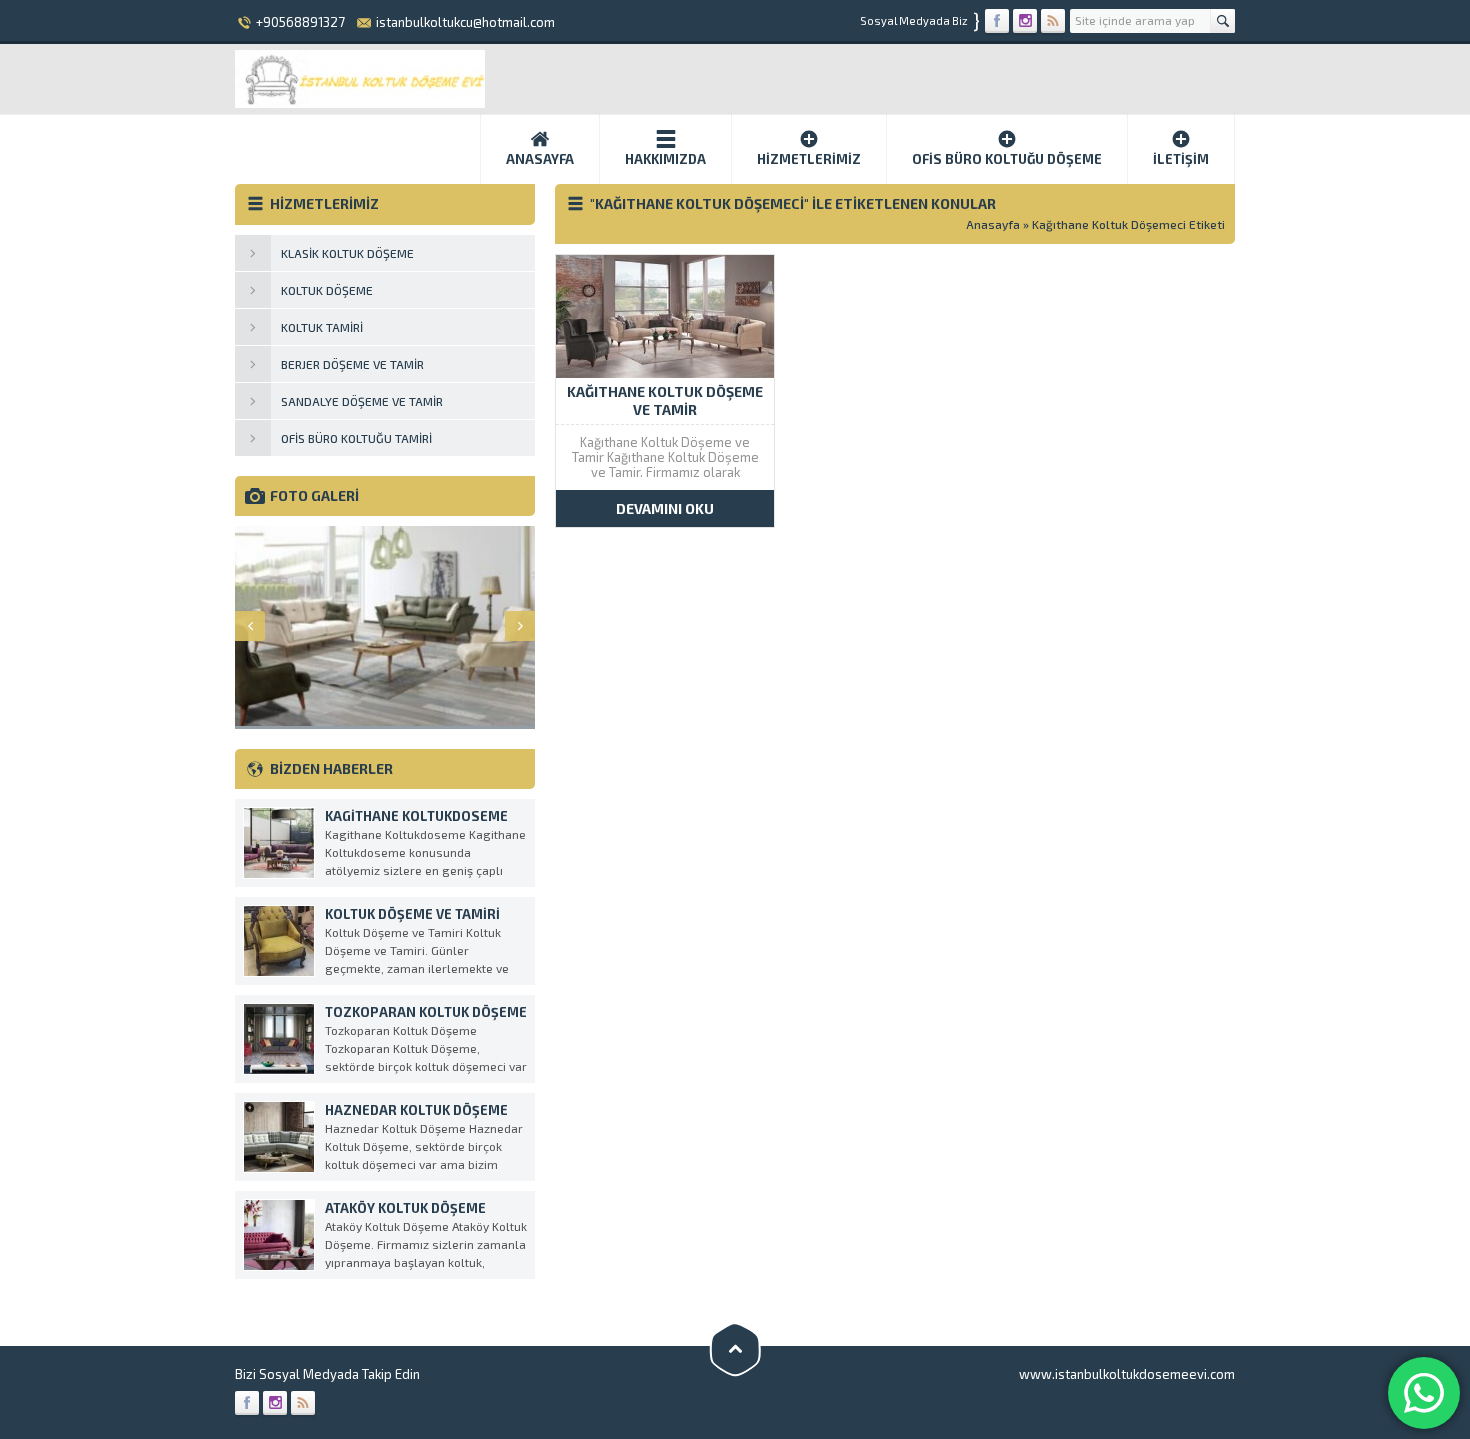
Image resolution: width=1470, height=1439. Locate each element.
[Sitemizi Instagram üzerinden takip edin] (1025, 21)
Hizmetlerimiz (809, 159)
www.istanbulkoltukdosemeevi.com (1127, 1374)
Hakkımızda (665, 159)
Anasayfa (540, 159)
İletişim (1181, 159)
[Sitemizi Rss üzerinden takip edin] (1053, 21)
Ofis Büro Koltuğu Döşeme (1007, 159)
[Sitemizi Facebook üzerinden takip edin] (997, 21)
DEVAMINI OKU (665, 508)
